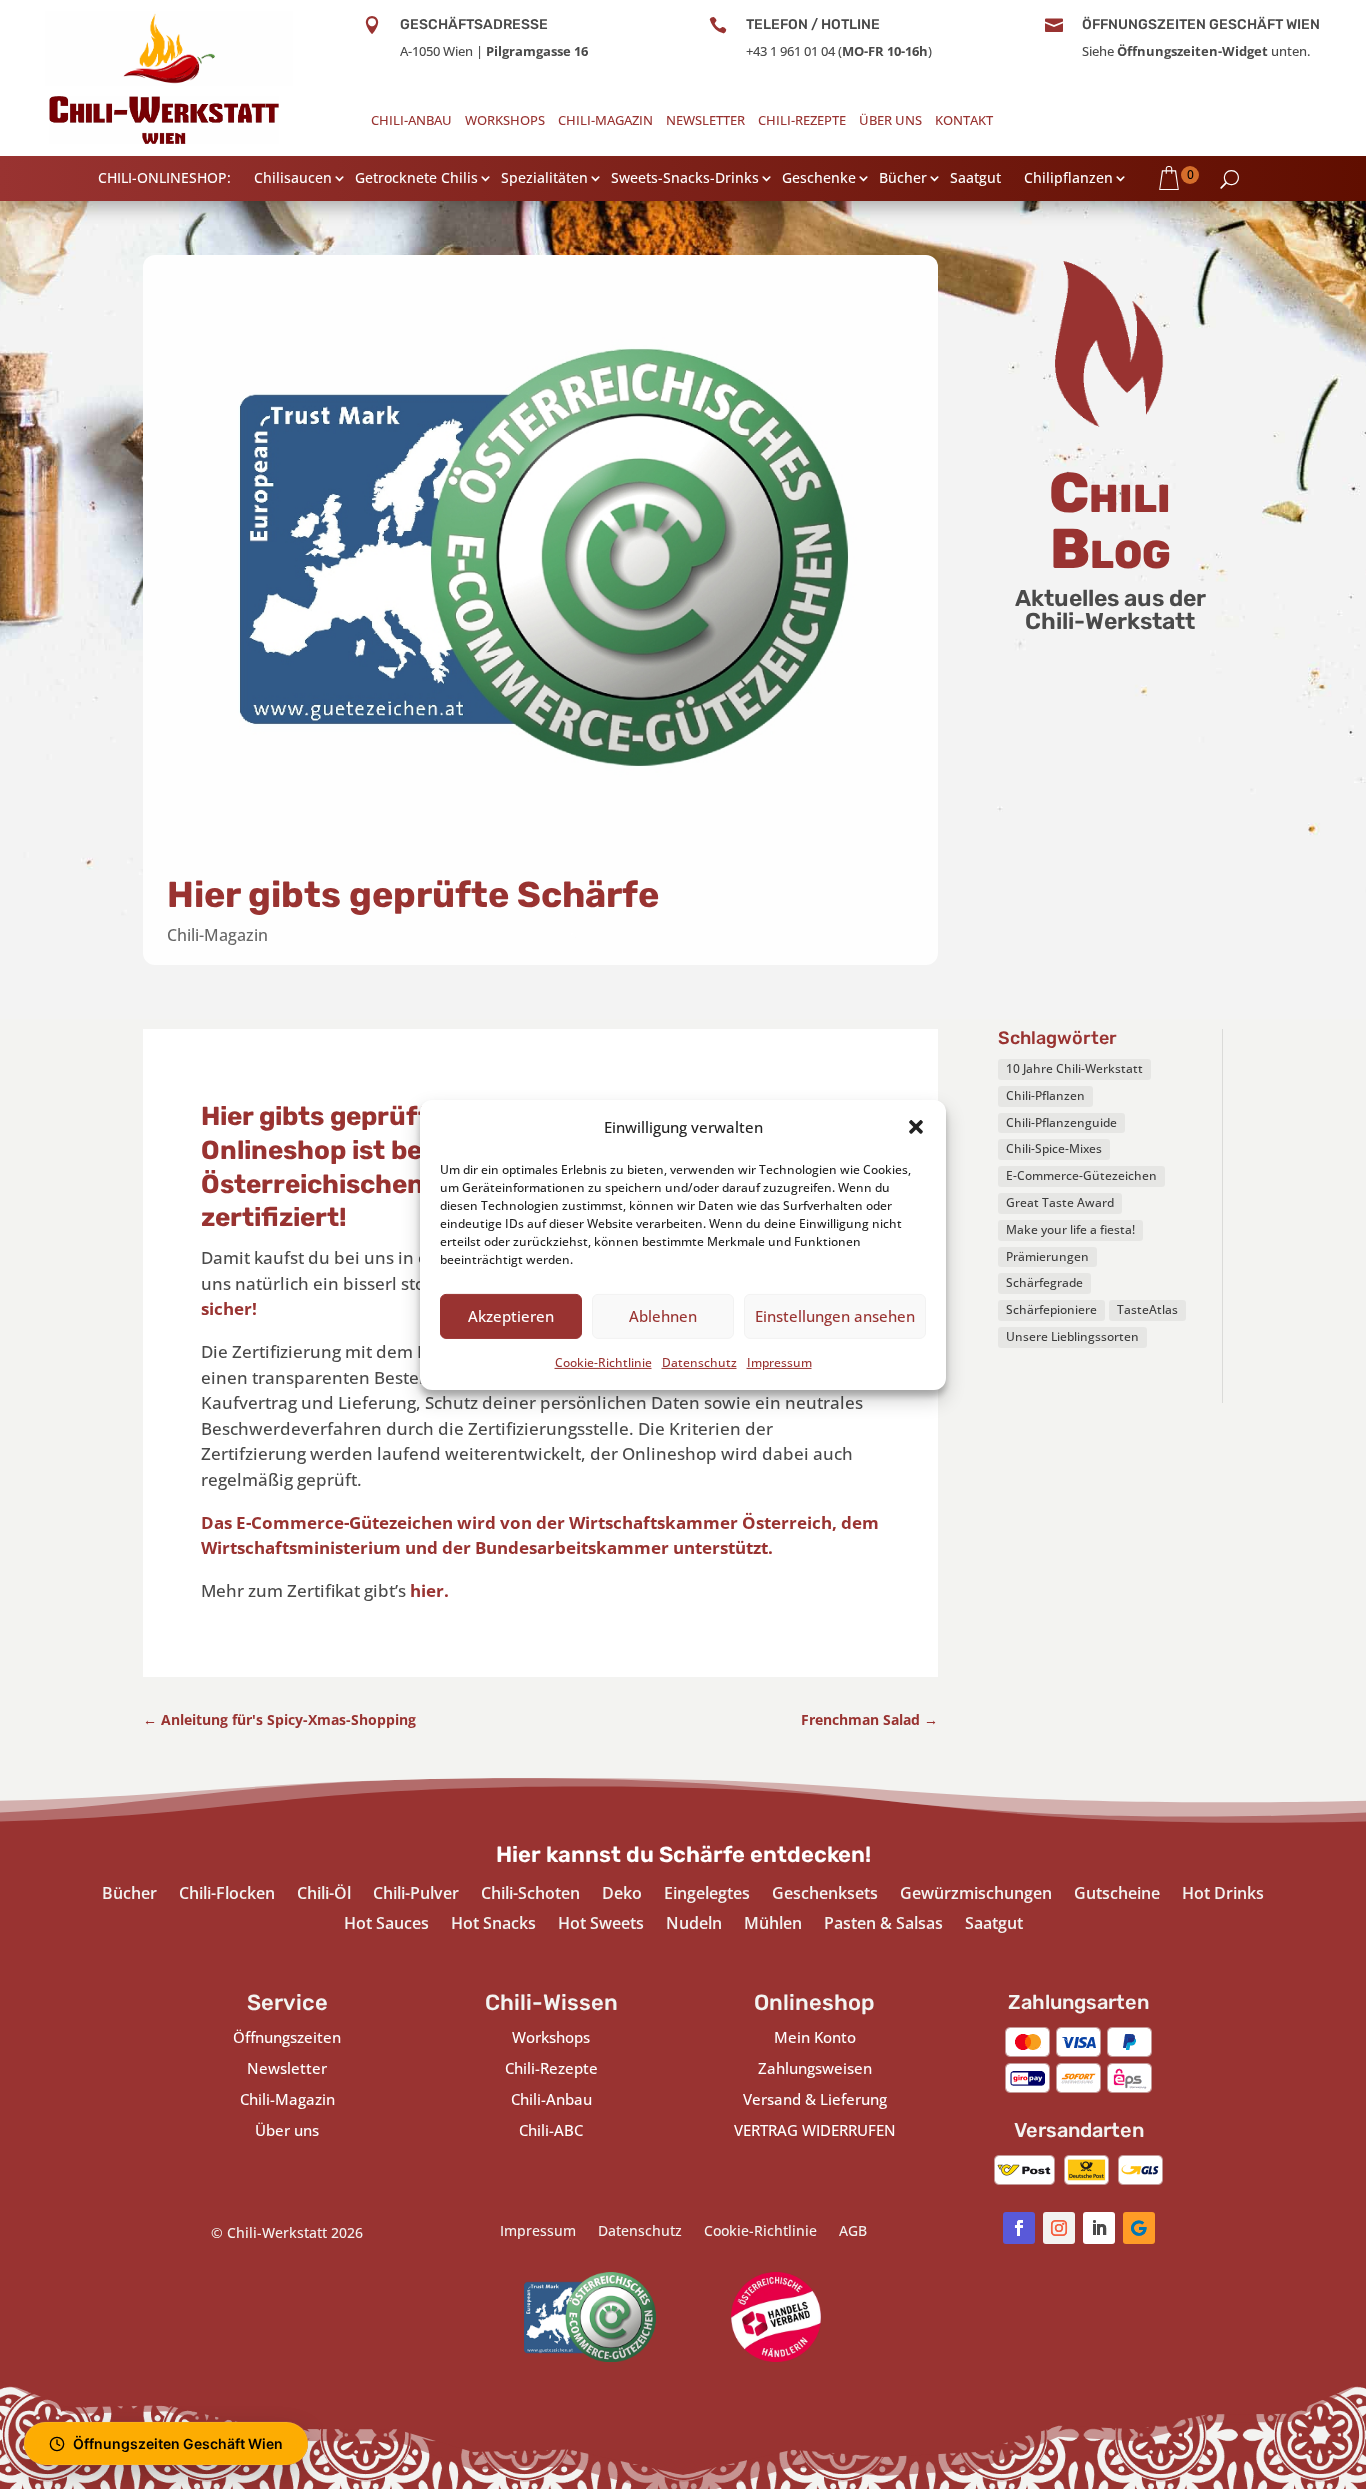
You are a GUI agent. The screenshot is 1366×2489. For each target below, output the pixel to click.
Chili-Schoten (530, 1895)
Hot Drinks (1223, 1895)
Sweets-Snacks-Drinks (685, 179)
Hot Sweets (601, 1925)
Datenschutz (699, 1361)
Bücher (903, 179)
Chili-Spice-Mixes (1054, 1148)
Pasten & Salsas (883, 1925)
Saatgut (975, 179)
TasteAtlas (1147, 1309)
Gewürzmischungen (976, 1895)
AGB (853, 2232)
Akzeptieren (511, 1316)
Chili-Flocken (227, 1895)
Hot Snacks (493, 1925)
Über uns (890, 121)
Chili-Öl (324, 1895)
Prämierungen (1047, 1256)
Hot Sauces (386, 1925)
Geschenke (819, 179)
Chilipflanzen (1068, 179)
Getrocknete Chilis (416, 179)
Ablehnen (663, 1316)
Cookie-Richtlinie (603, 1361)
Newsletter (705, 121)
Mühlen (773, 1925)
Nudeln (694, 1925)
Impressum (779, 1361)
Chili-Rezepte (802, 121)
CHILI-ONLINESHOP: (164, 179)
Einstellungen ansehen (835, 1316)
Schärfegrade (1044, 1282)
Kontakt (964, 121)
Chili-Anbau (411, 121)
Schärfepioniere (1051, 1309)
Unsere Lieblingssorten (1072, 1336)
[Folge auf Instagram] (1059, 2228)
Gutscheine (1117, 1895)
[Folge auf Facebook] (1019, 2228)
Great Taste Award (1060, 1202)
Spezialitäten (544, 179)
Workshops (505, 121)
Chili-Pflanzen (1045, 1095)
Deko (622, 1895)
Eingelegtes (707, 1895)
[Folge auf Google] (1139, 2228)
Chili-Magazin (605, 121)
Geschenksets (825, 1895)
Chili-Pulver (416, 1895)
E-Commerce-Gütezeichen (1081, 1175)
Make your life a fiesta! (1070, 1229)
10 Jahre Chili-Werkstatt (1074, 1068)
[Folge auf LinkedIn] (1099, 2228)
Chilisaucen (293, 179)
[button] (916, 1127)
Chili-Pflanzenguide (1061, 1122)
